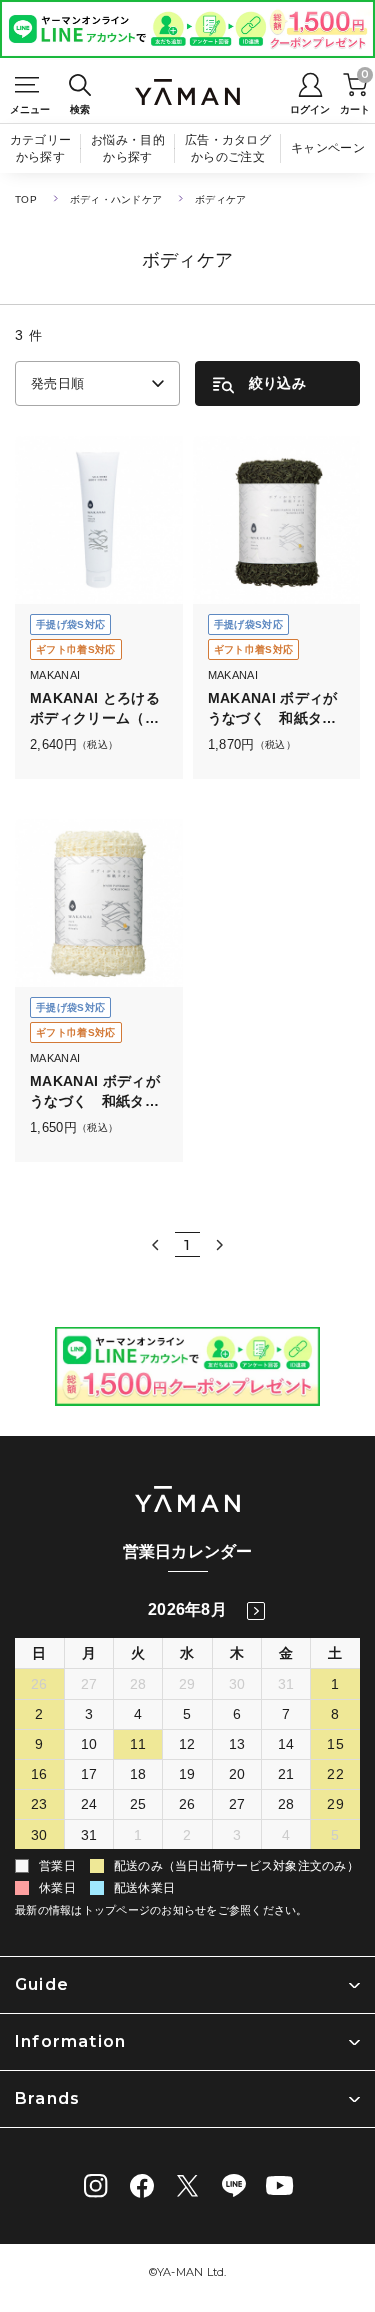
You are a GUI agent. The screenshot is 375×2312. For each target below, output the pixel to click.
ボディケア (220, 199)
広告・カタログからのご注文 (228, 148)
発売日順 (57, 383)
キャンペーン (328, 148)
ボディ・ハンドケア (116, 199)
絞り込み (277, 383)
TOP (26, 199)
